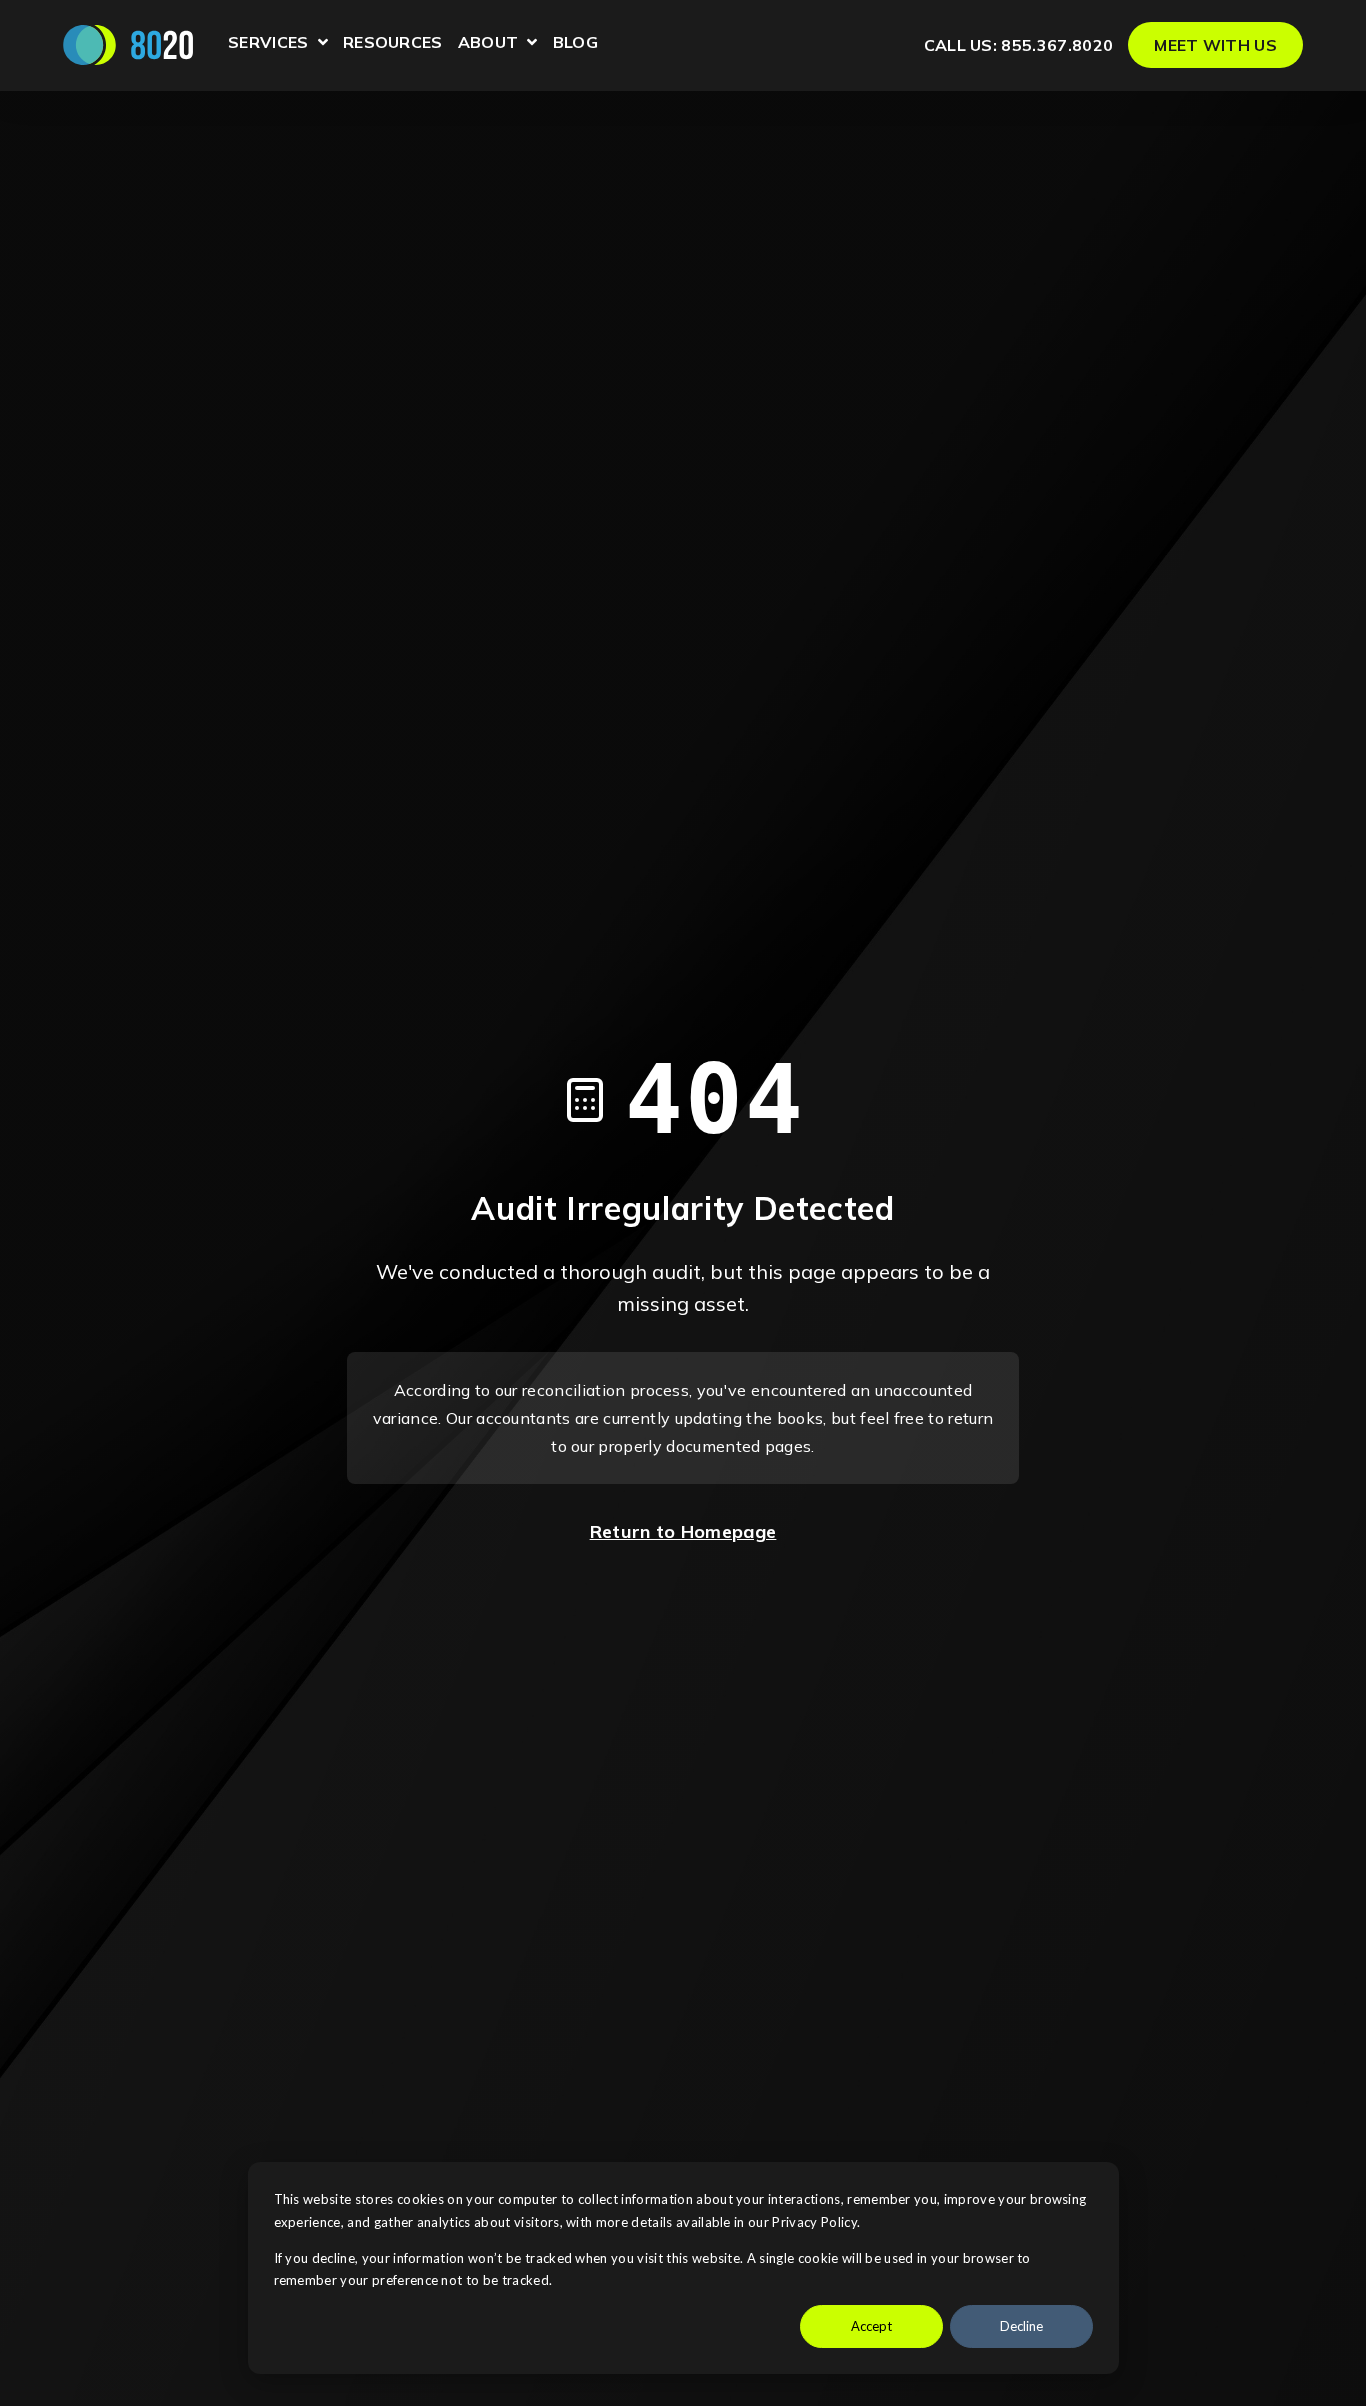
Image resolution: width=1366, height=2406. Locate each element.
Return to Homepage (683, 1531)
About (498, 45)
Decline (1021, 2326)
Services (278, 45)
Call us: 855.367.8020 (1019, 45)
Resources (393, 43)
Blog (575, 43)
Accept (871, 2326)
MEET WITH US (1215, 45)
